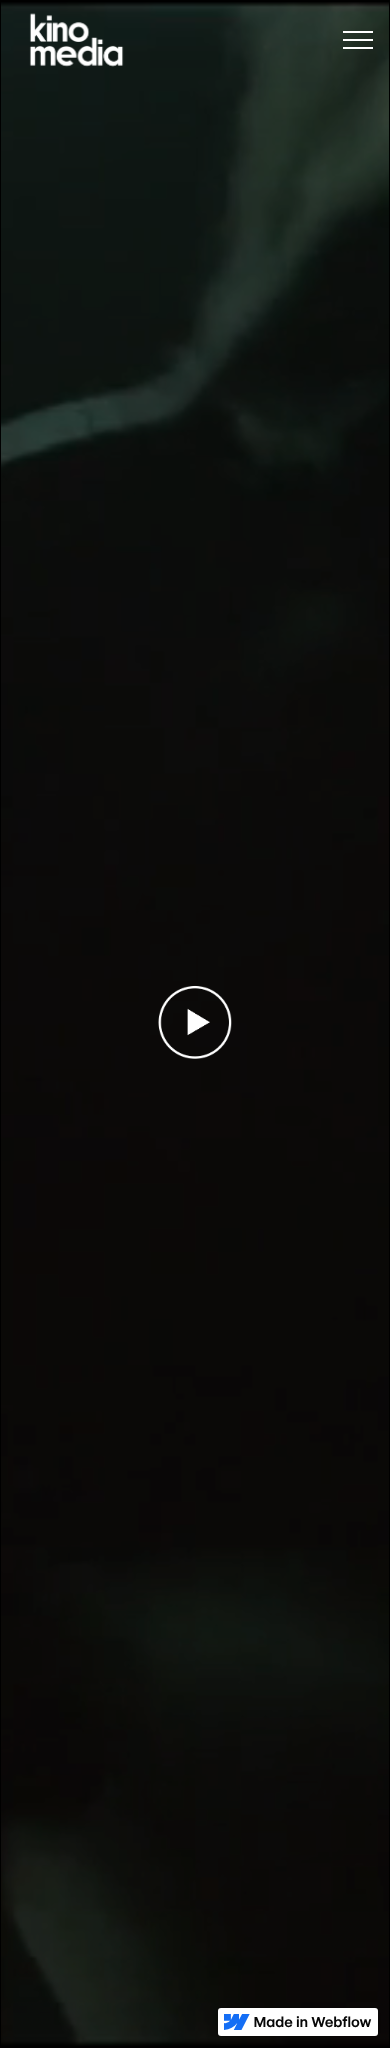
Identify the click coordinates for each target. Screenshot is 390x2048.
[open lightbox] (195, 1022)
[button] (358, 40)
